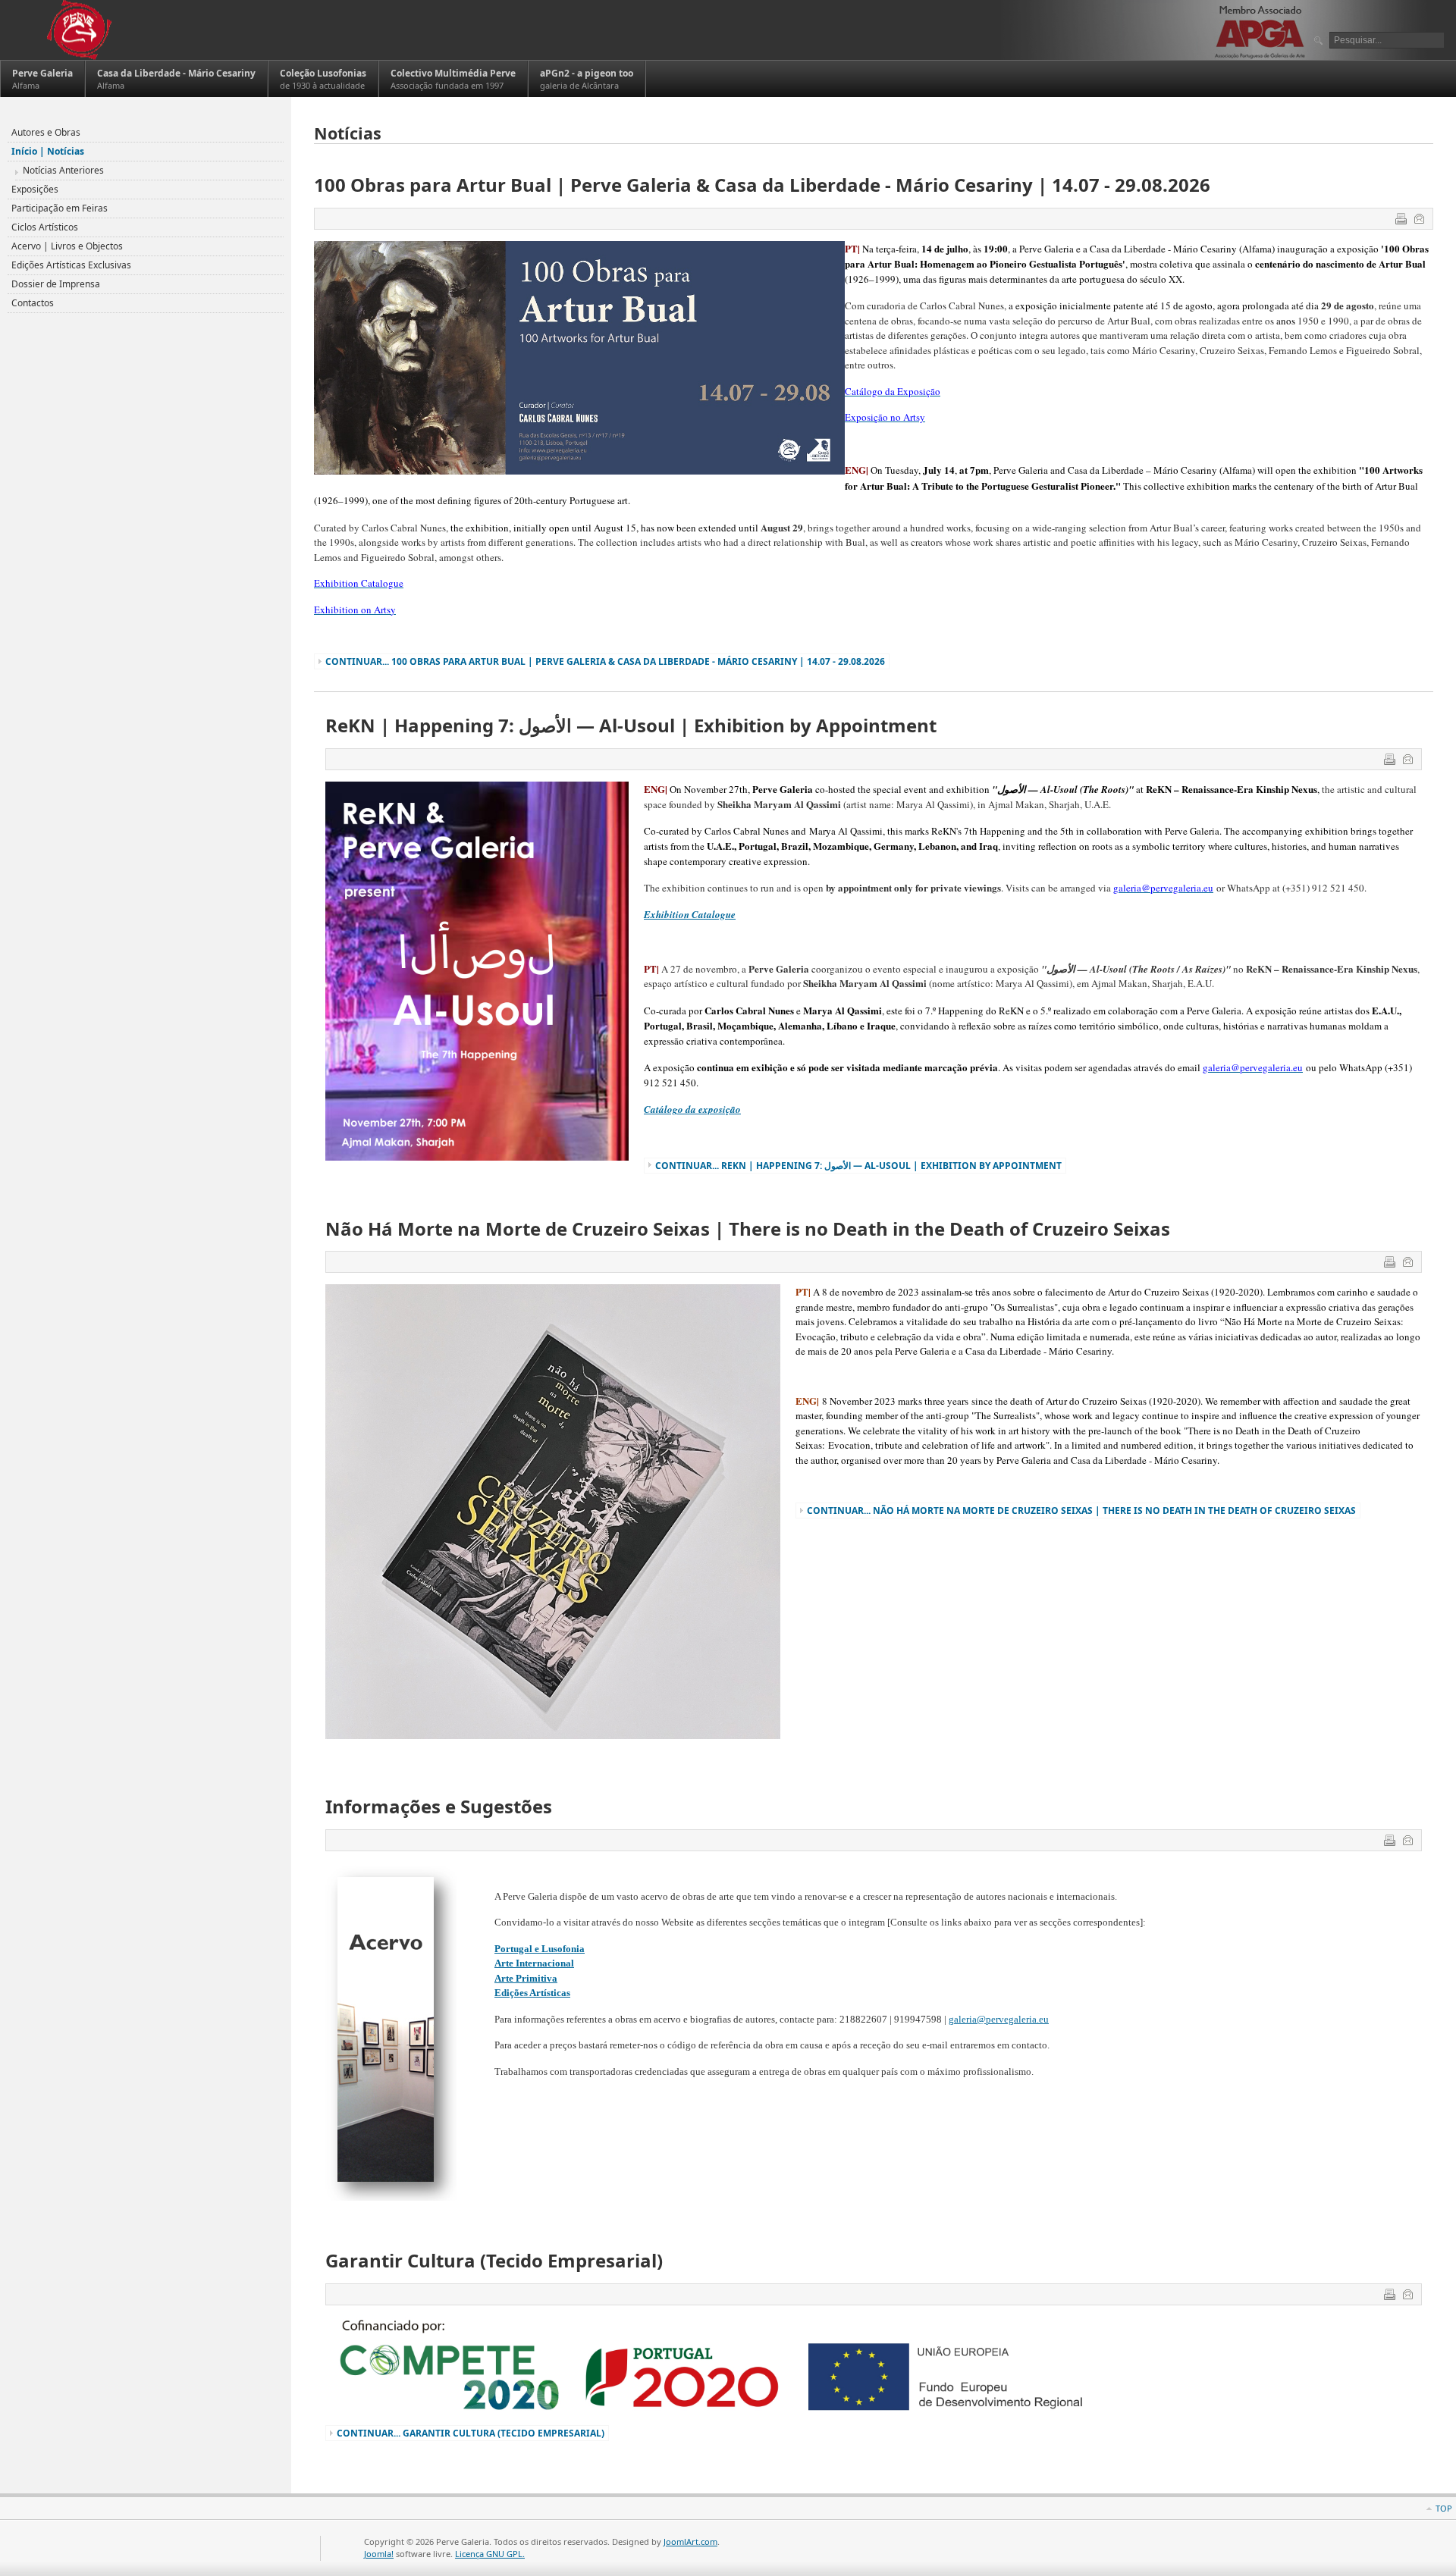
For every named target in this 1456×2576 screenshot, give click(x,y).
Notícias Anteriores (63, 170)
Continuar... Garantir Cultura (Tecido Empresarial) (471, 2433)
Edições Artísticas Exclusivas (71, 265)
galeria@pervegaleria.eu (999, 2019)
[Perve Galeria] (78, 30)
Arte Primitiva (526, 1978)
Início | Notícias (48, 151)
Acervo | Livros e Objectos (67, 246)
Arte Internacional (534, 1963)
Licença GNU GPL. (490, 2554)
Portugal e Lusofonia (540, 1949)
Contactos (33, 303)
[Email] (1421, 221)
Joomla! (379, 2554)
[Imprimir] (1403, 221)
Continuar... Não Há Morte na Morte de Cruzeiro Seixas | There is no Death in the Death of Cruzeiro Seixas (1081, 1511)
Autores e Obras (46, 132)
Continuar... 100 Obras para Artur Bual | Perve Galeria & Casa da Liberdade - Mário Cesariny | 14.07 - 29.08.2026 (605, 661)
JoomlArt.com (690, 2542)
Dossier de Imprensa (56, 284)
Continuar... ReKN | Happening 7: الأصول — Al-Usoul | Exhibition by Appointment (858, 1166)
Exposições (35, 189)
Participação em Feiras (60, 208)
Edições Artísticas (532, 1993)
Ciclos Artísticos (45, 227)
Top (1444, 2508)
